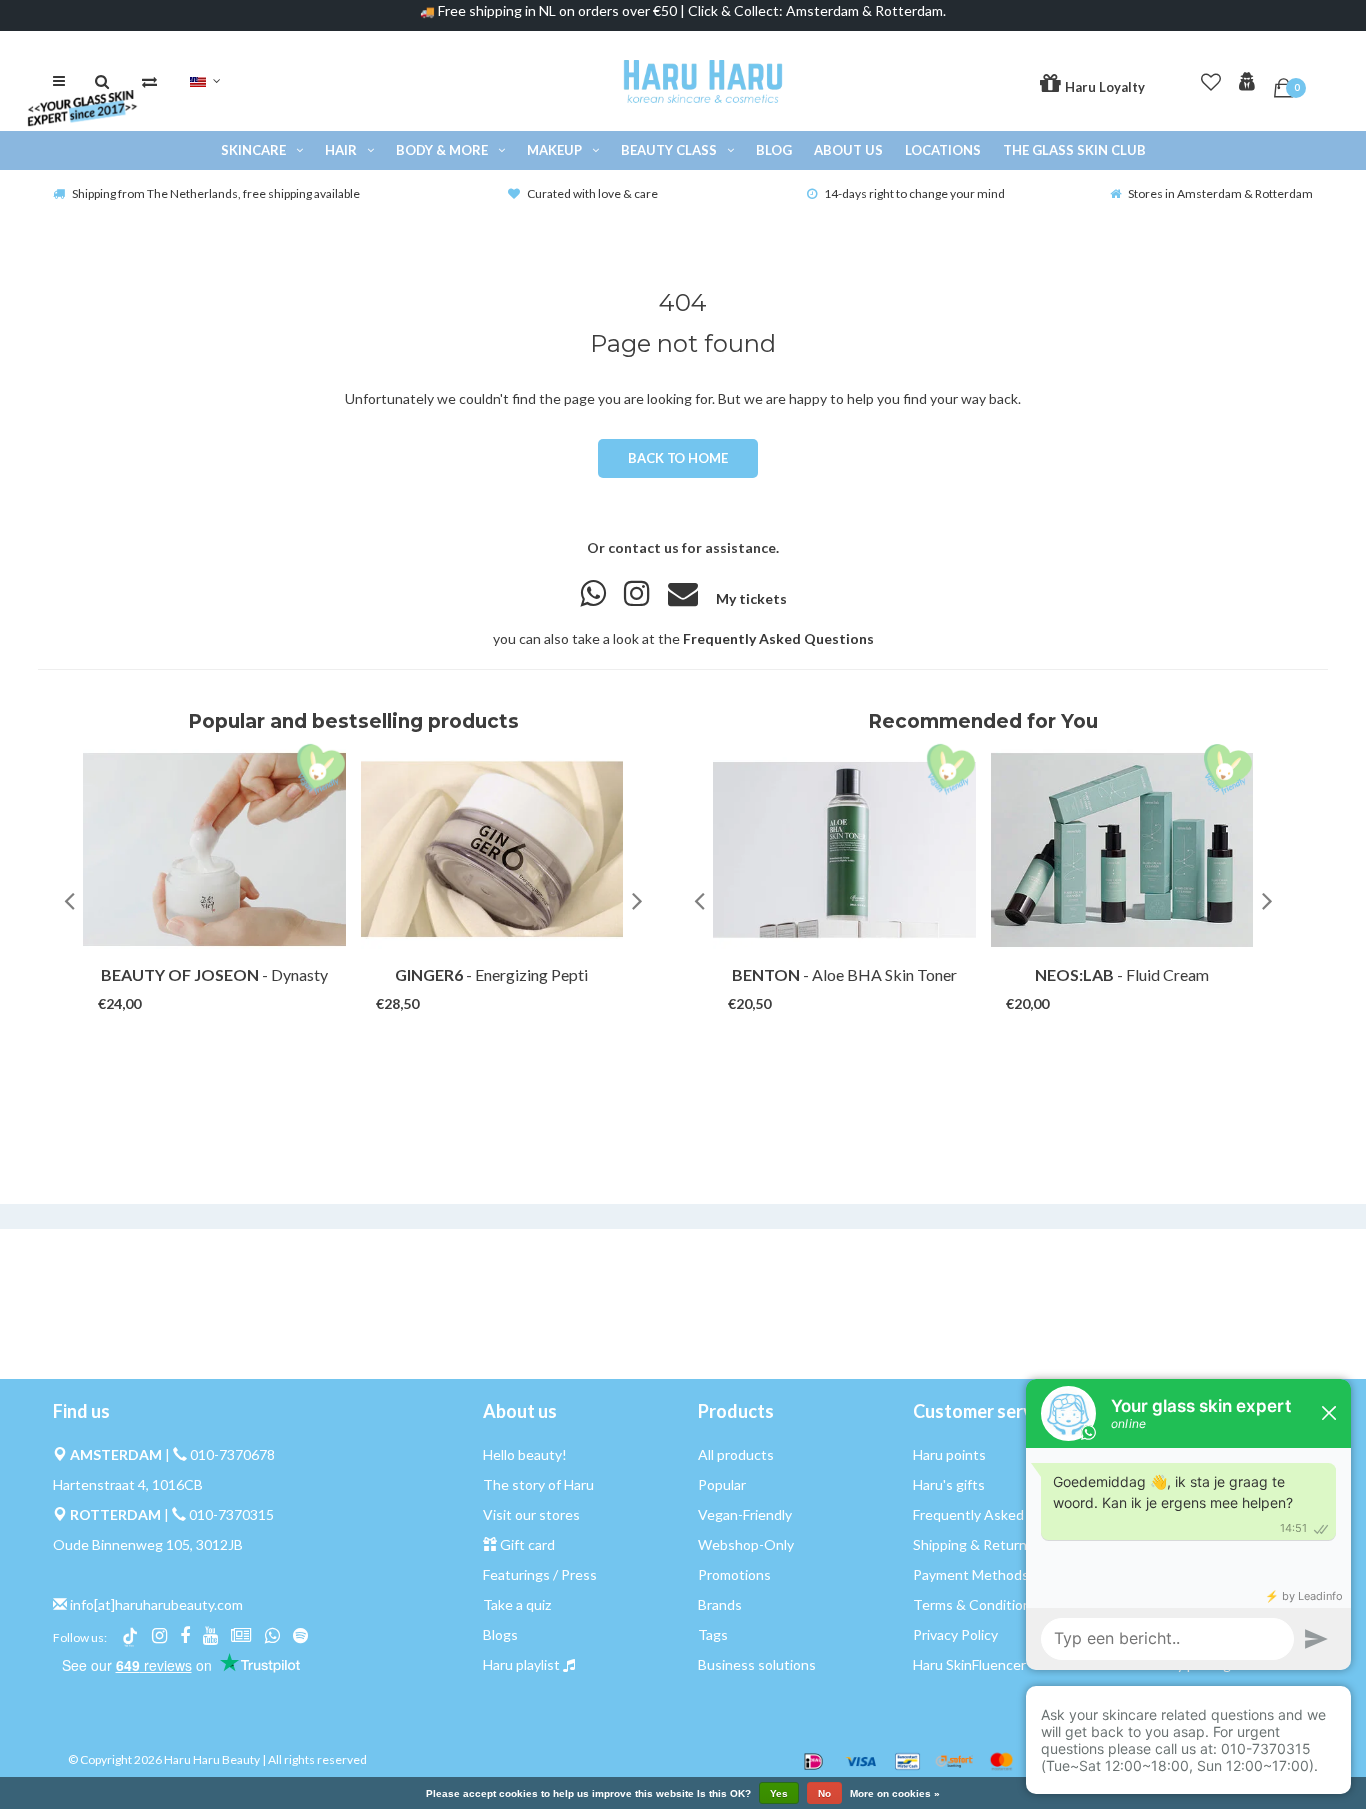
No (824, 1793)
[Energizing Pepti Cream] (492, 849)
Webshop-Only (746, 1544)
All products (736, 1454)
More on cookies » (895, 1794)
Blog (774, 150)
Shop (195, 984)
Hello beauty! (525, 1454)
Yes (779, 1793)
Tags (713, 1634)
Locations (943, 150)
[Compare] (149, 81)
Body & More (442, 150)
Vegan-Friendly (745, 1514)
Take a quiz (517, 1604)
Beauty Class (669, 150)
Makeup (554, 150)
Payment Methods (971, 1574)
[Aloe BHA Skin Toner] (844, 849)
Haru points (949, 1454)
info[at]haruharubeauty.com (156, 1604)
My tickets (751, 598)
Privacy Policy (955, 1634)
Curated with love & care (592, 193)
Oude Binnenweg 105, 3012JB (148, 1544)
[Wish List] (1211, 78)
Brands (720, 1604)
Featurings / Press (540, 1574)
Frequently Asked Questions (778, 638)
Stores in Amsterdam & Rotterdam (1220, 193)
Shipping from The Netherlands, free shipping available (216, 193)
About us (848, 150)
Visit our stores (531, 1514)
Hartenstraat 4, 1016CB (128, 1484)
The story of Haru (538, 1484)
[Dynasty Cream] (214, 849)
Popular (722, 1484)
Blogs (500, 1634)
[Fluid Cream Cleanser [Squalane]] (1122, 849)
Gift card (527, 1544)
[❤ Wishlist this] (242, 984)
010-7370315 (231, 1514)
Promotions (734, 1574)
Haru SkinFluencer (969, 1664)
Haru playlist (521, 1664)
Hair (341, 150)
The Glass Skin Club (1074, 150)
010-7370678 (232, 1454)
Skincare (253, 150)
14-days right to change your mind (914, 193)
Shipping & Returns (973, 1544)
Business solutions (757, 1664)
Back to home (677, 458)
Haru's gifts (949, 1484)
